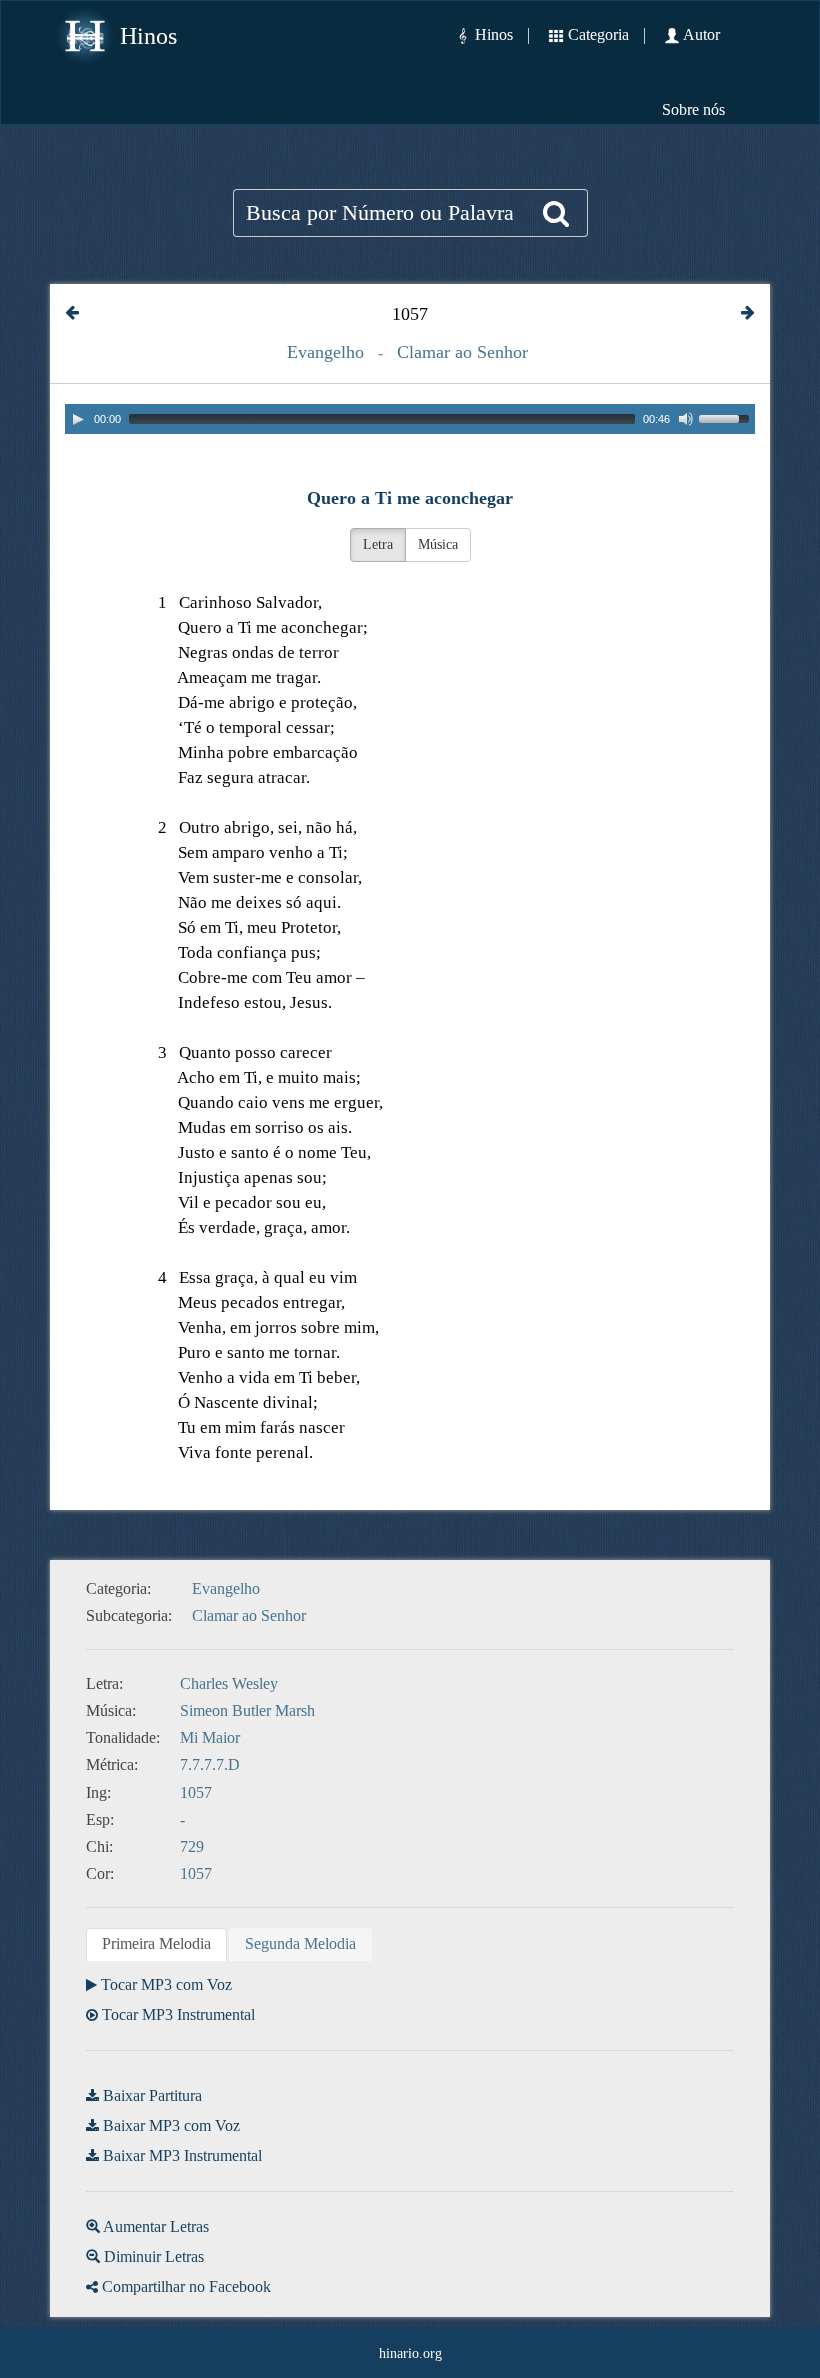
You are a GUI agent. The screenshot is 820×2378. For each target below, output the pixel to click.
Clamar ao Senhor (462, 352)
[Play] (78, 419)
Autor (701, 34)
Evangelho (325, 352)
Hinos (148, 36)
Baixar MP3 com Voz (171, 2125)
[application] (410, 419)
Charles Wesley (229, 1683)
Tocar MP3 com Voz (166, 1984)
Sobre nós (693, 109)
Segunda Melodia (300, 1943)
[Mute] (686, 419)
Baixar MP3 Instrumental (182, 2155)
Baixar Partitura (152, 2095)
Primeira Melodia (156, 1943)
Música (438, 544)
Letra (378, 544)
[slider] (727, 417)
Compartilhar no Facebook (186, 2286)
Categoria (598, 34)
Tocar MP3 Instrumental (178, 2014)
